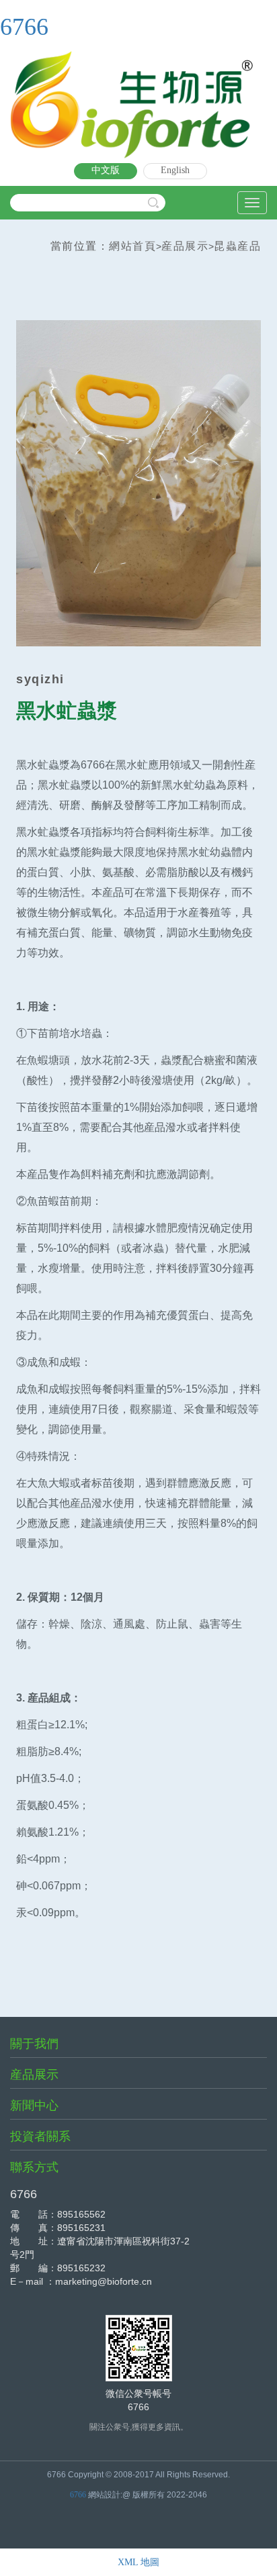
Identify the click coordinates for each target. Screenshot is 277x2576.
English (175, 170)
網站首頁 (132, 246)
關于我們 (34, 2044)
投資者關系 (40, 2136)
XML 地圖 (138, 2562)
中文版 (106, 170)
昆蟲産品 (237, 246)
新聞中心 (34, 2106)
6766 (24, 27)
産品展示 (185, 246)
